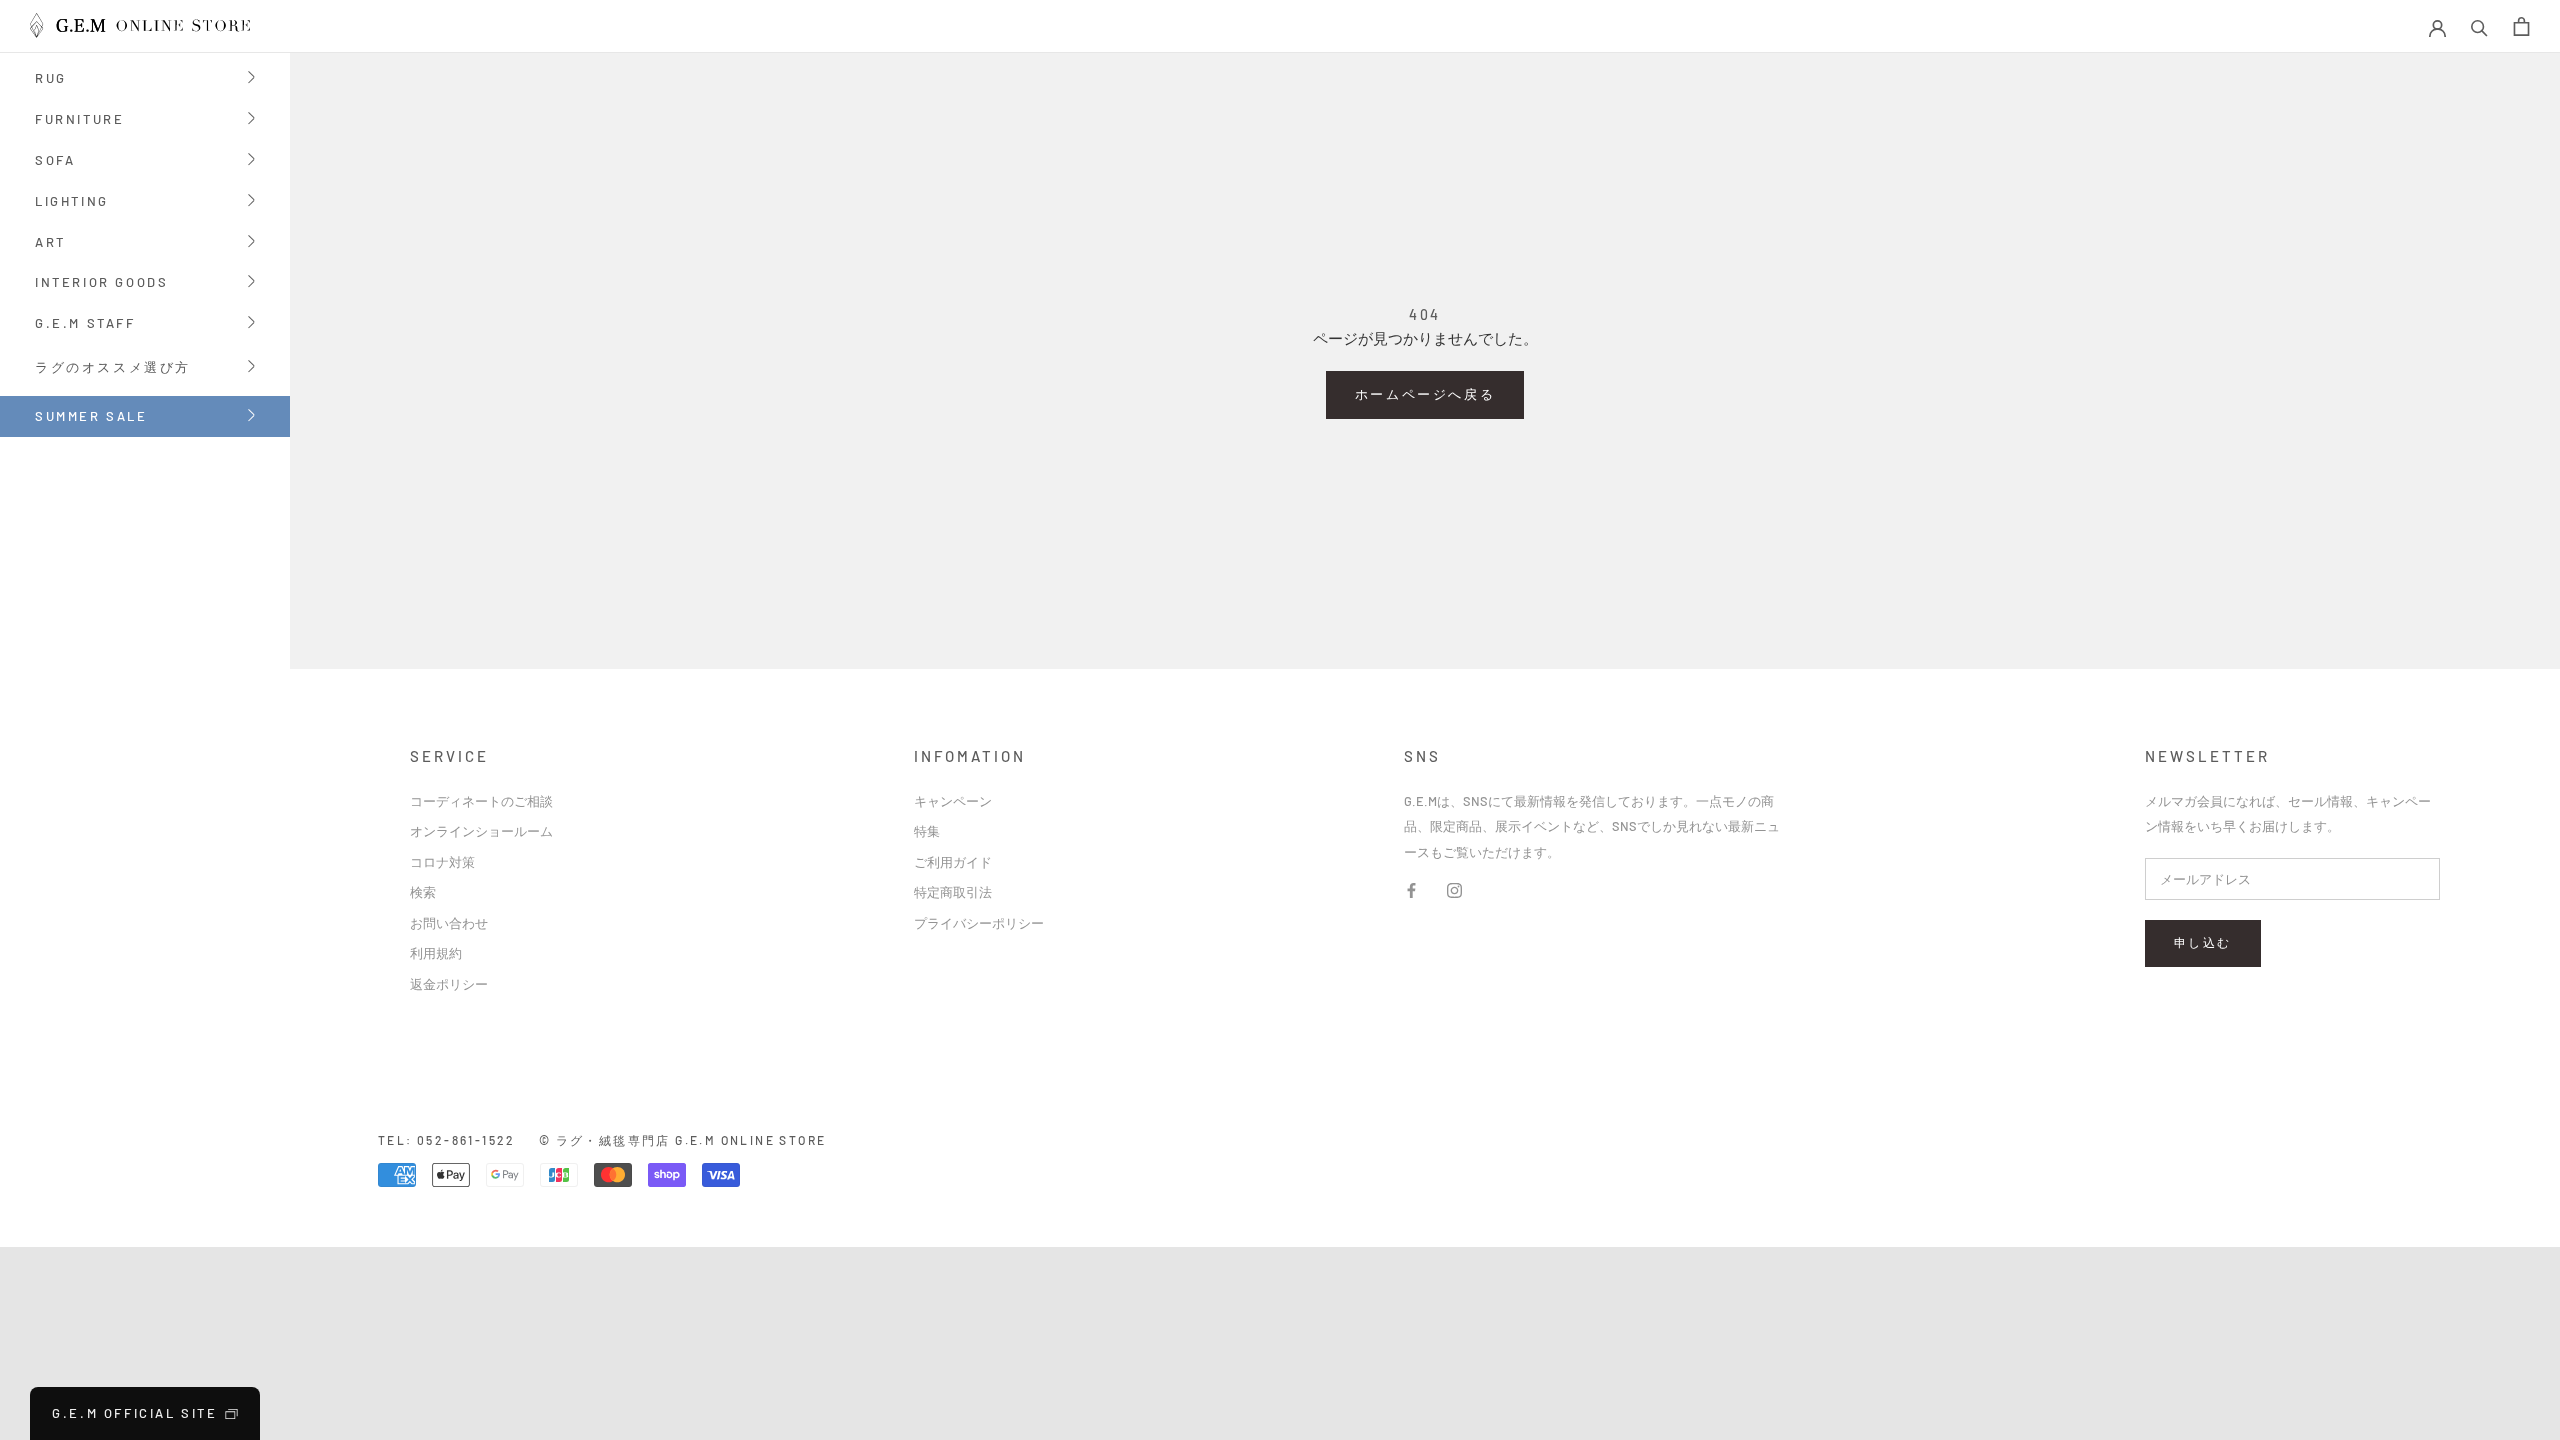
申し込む (2203, 942)
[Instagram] (1454, 888)
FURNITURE (79, 120)
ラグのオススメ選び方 (113, 368)
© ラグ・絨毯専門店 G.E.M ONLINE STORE (683, 1140)
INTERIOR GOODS (101, 283)
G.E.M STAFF (85, 324)
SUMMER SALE (91, 416)
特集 (927, 831)
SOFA (55, 161)
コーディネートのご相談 (481, 801)
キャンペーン (953, 801)
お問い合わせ (449, 923)
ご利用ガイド (953, 862)
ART (50, 243)
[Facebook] (1411, 888)
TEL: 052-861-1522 (447, 1140)
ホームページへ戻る (1425, 394)
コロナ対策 (442, 862)
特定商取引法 (953, 892)
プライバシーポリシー (979, 923)
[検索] (2479, 26)
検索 (423, 892)
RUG (51, 79)
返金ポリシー (449, 984)
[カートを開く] (2521, 26)
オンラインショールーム (481, 831)
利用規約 (436, 953)
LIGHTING (72, 202)
